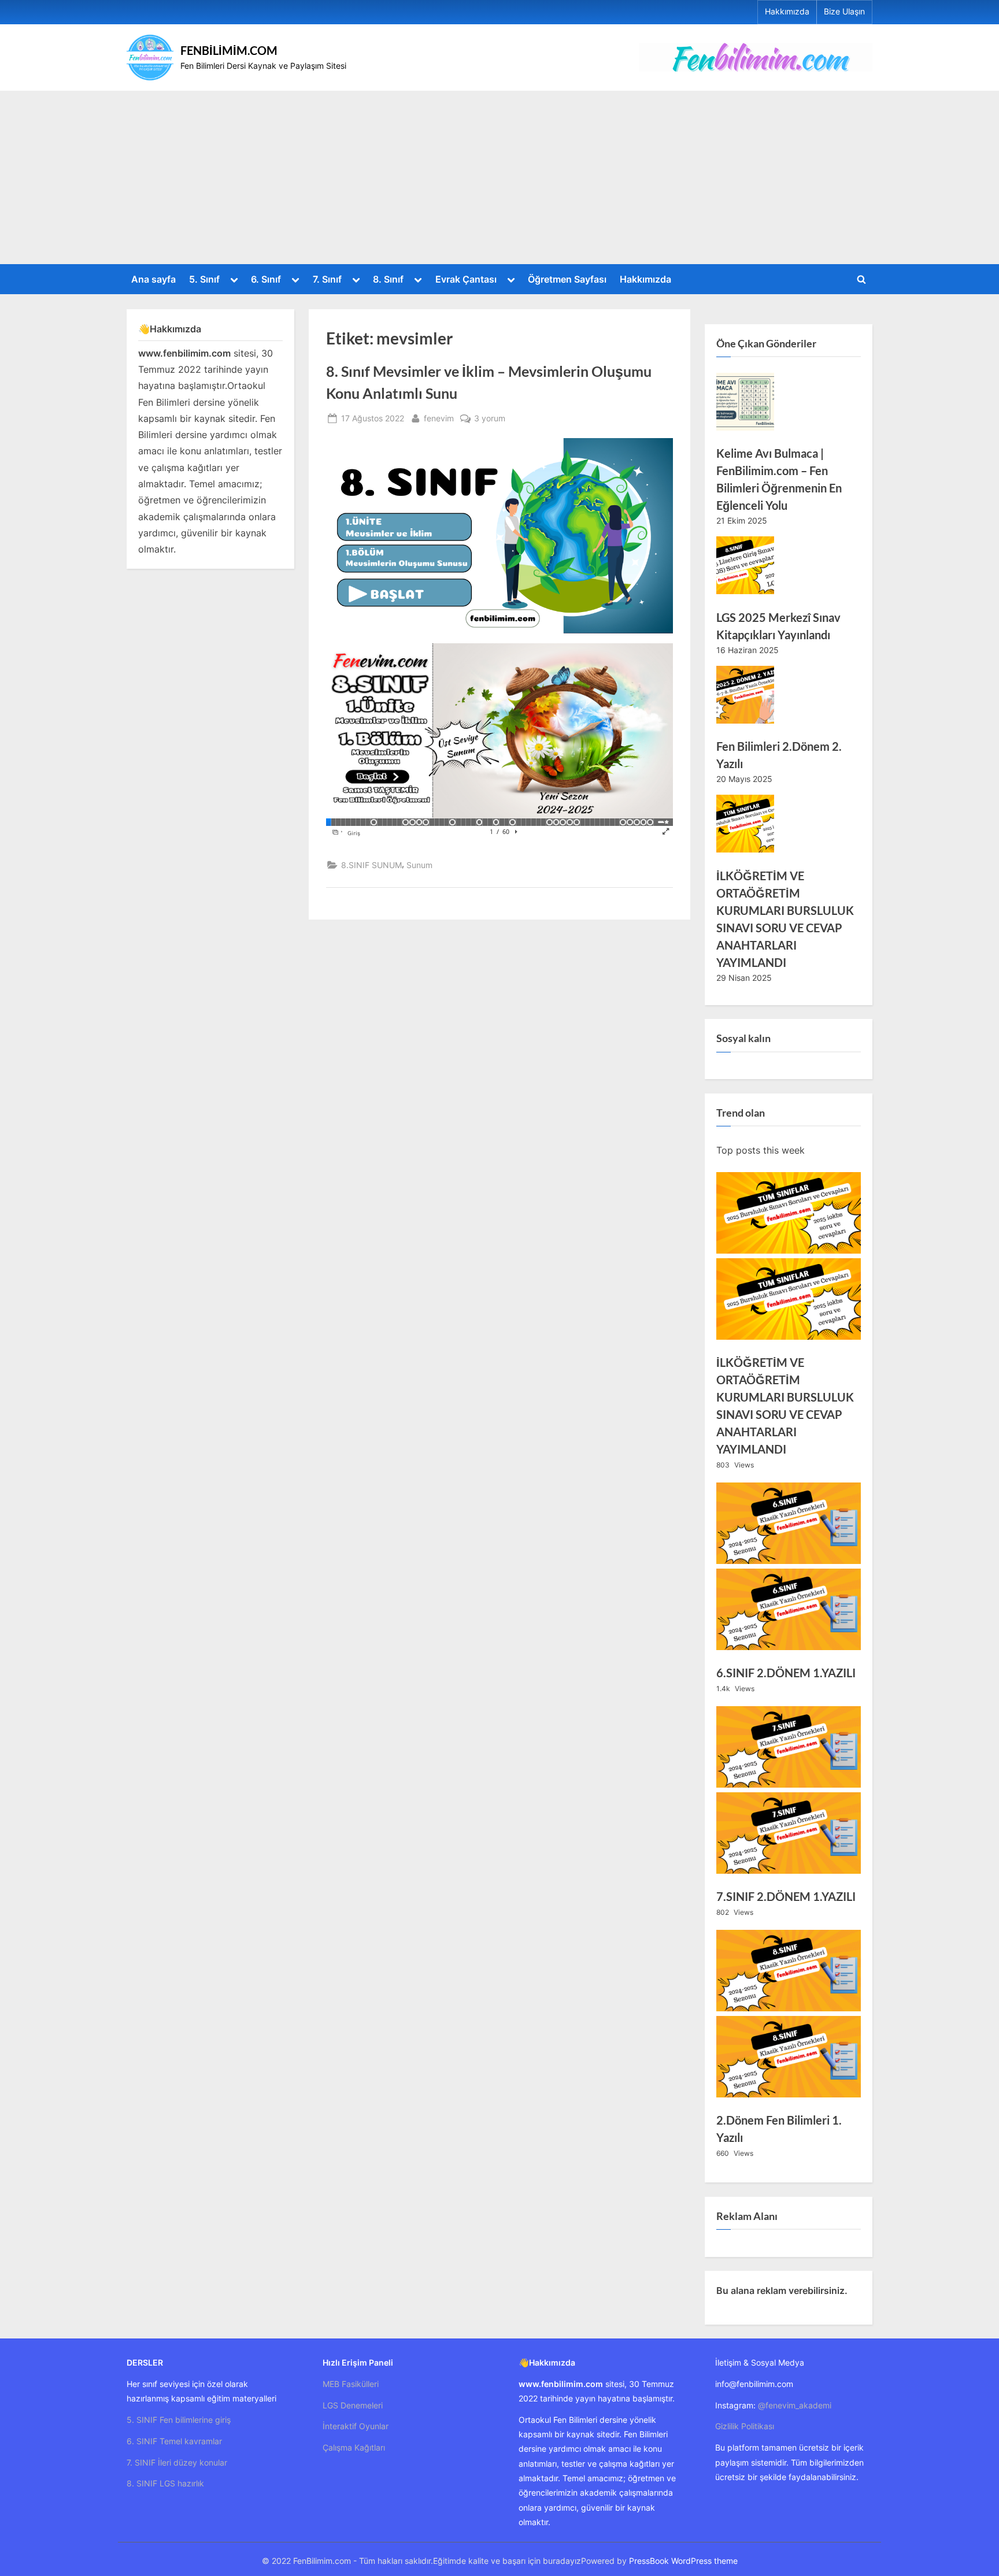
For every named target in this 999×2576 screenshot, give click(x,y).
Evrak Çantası (466, 279)
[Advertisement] (499, 177)
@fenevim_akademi (795, 2405)
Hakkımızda (787, 12)
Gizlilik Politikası (745, 2426)
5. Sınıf (204, 279)
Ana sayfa (153, 279)
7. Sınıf (327, 279)
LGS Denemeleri (353, 2405)
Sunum (419, 865)
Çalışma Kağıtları (354, 2447)
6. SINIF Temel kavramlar (174, 2441)
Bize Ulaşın (844, 12)
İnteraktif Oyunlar (356, 2426)
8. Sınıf (388, 279)
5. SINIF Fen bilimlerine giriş (179, 2420)
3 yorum (490, 419)
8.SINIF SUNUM (371, 865)
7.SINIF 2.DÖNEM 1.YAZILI (786, 1896)
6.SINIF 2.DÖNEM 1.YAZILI (786, 1673)
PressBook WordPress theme (683, 2561)
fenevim (439, 418)
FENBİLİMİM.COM (229, 50)
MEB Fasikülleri (351, 2384)
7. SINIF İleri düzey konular (177, 2462)
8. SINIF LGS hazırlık (165, 2483)
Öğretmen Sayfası (567, 279)
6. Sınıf (266, 279)
